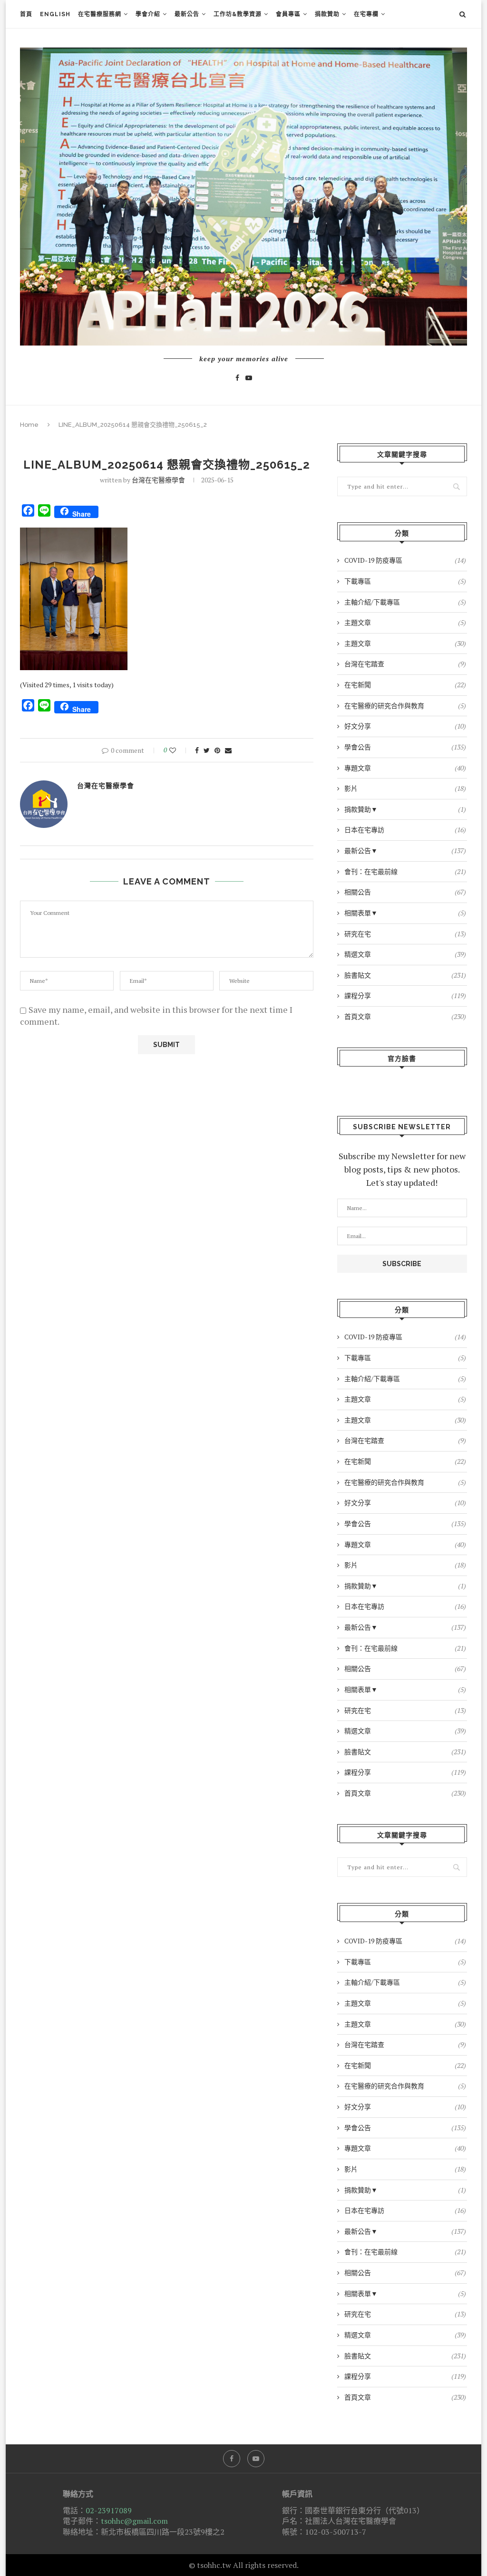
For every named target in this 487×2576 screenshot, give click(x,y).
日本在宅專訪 (405, 830)
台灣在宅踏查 (405, 664)
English (55, 14)
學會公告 (405, 747)
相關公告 (405, 892)
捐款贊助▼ (405, 809)
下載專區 (405, 581)
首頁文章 (405, 1016)
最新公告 (187, 14)
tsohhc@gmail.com (134, 2521)
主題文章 (405, 622)
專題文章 (405, 768)
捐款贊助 (327, 14)
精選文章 (405, 954)
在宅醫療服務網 (100, 14)
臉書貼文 (405, 975)
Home (29, 425)
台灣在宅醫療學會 (158, 480)
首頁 (26, 14)
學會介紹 (148, 14)
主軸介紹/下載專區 (405, 602)
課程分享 (405, 995)
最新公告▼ (405, 851)
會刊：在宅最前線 (405, 871)
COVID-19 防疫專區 (405, 560)
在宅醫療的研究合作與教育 (405, 706)
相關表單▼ (405, 913)
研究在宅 (405, 934)
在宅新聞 (405, 685)
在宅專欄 (366, 14)
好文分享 (405, 726)
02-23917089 (109, 2510)
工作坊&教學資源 (238, 14)
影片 (405, 788)
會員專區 (288, 14)
